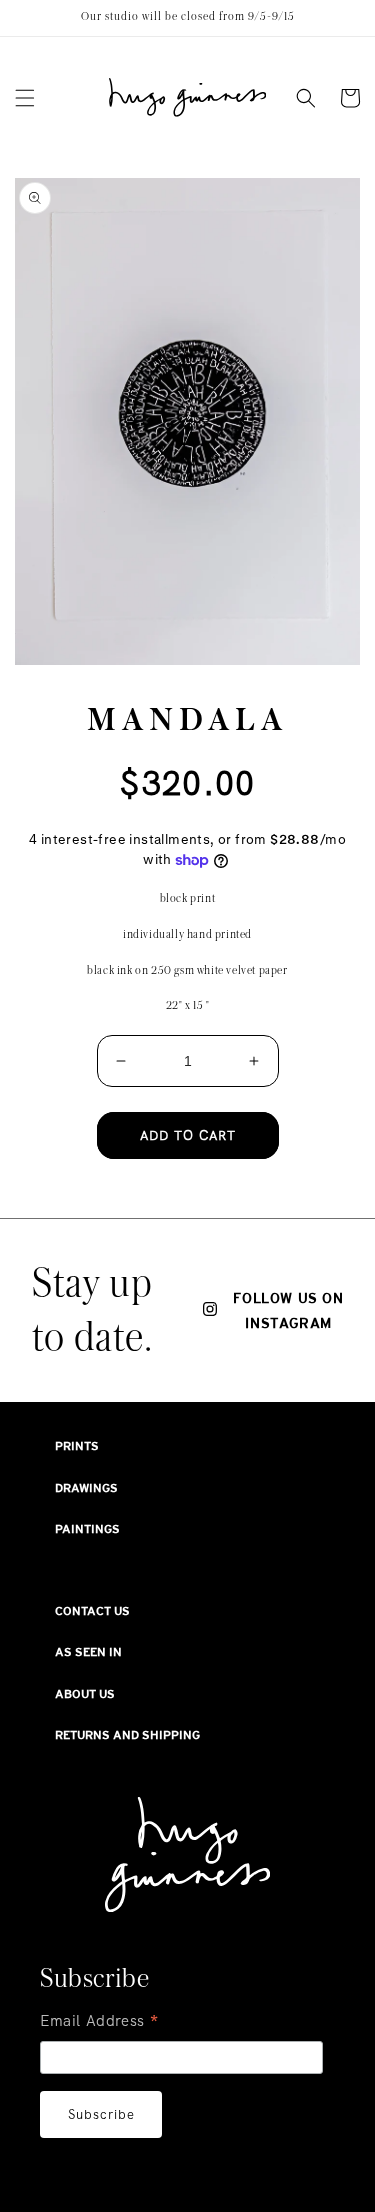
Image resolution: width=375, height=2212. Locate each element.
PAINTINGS (87, 1529)
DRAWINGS (86, 1488)
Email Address (100, 2023)
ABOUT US (85, 1694)
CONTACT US (92, 1611)
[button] (25, 98)
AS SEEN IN (88, 1652)
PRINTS (77, 1446)
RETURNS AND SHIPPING (127, 1735)
